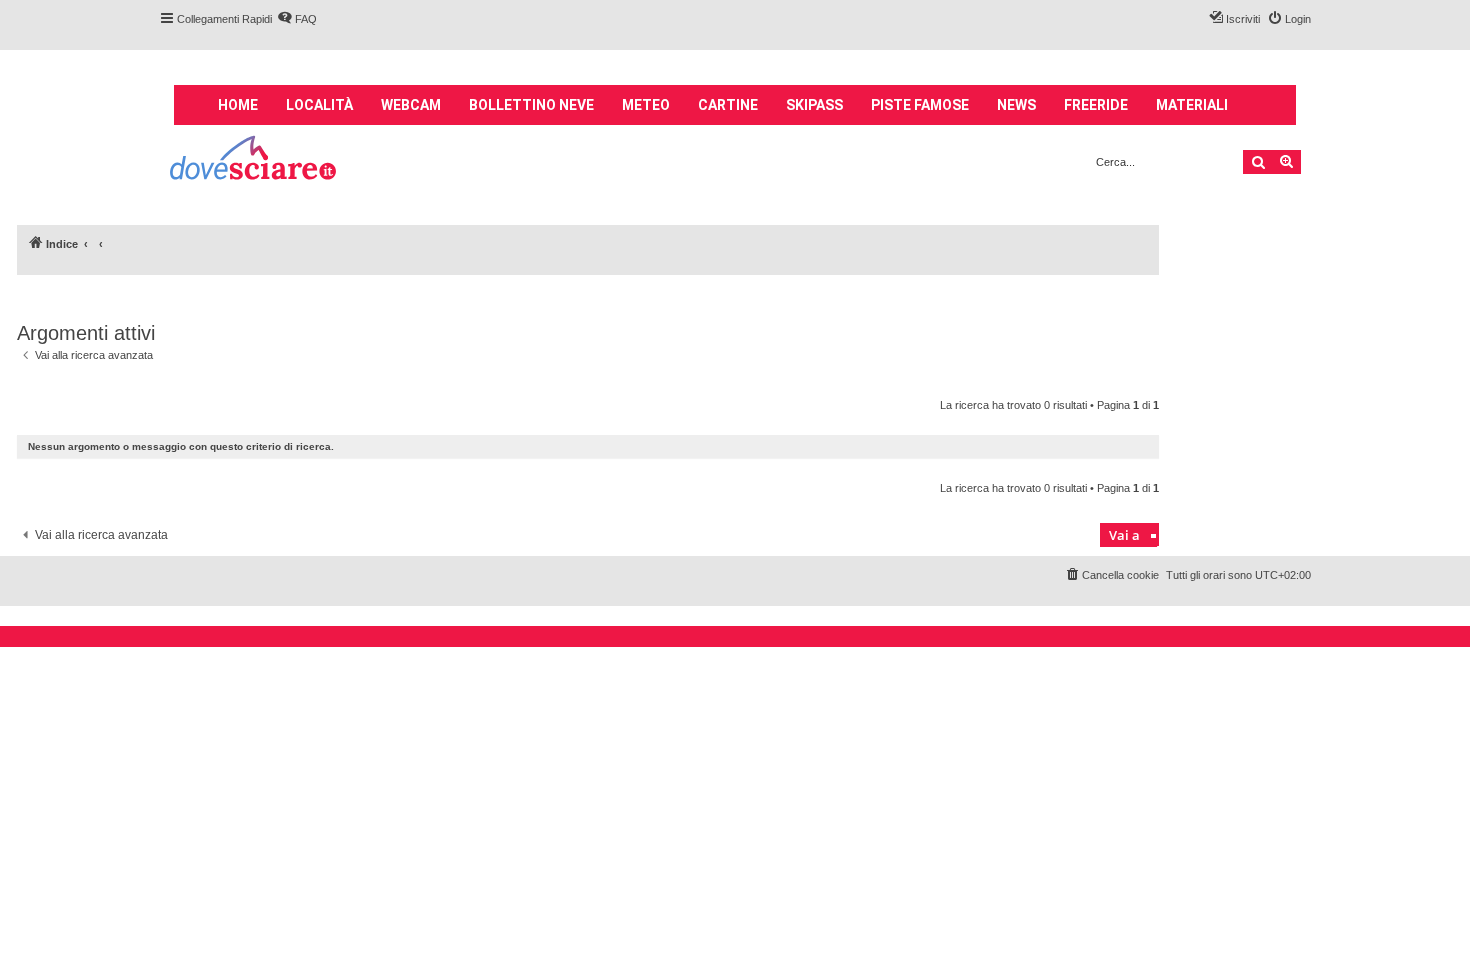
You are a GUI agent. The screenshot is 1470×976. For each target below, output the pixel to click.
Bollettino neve (531, 105)
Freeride (1096, 105)
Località (319, 105)
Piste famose (920, 105)
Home (238, 105)
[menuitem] (297, 19)
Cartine (728, 105)
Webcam (411, 105)
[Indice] (254, 160)
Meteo (646, 105)
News (1016, 105)
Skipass (814, 105)
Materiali (1192, 105)
